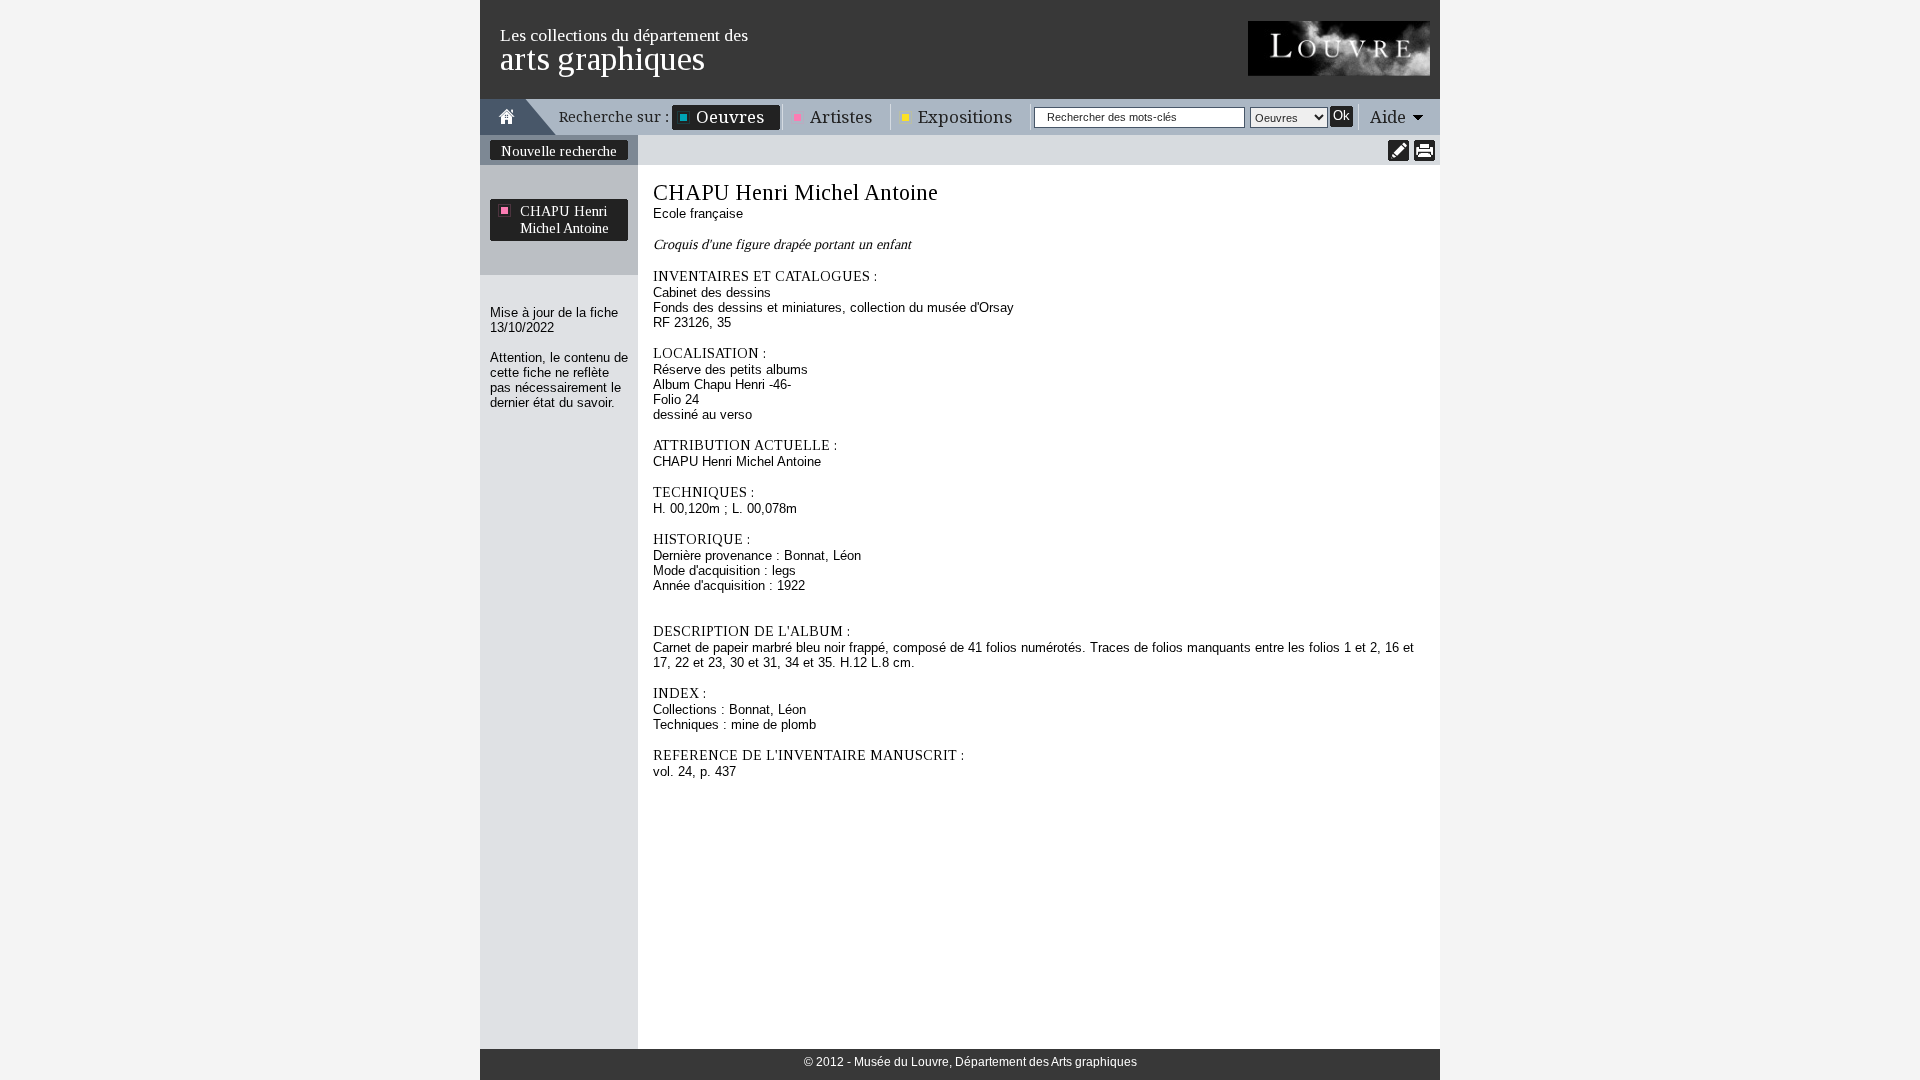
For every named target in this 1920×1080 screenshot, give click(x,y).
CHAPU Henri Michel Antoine (564, 219)
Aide (1388, 117)
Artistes (841, 117)
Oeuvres (730, 117)
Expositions (965, 117)
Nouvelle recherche (559, 151)
